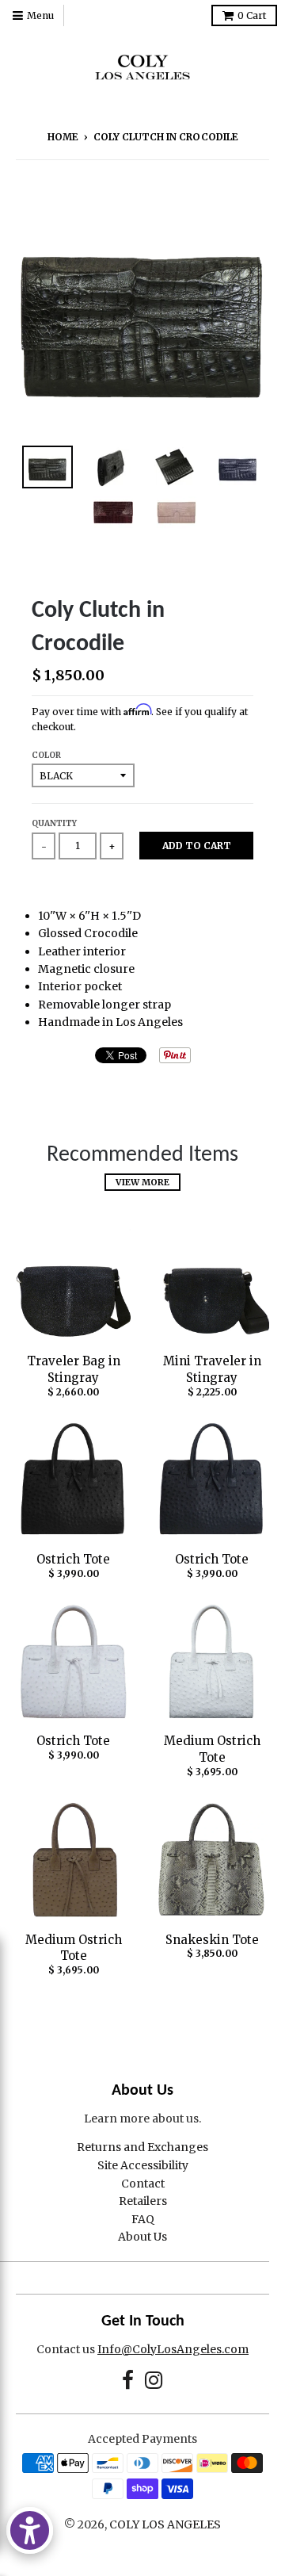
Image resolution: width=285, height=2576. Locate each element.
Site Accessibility (143, 2165)
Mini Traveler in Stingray (212, 1369)
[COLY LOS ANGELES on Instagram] (154, 2381)
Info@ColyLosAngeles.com (173, 2349)
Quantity (54, 823)
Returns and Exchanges (142, 2147)
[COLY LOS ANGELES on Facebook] (128, 2381)
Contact (143, 2184)
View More (142, 1182)
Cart (252, 15)
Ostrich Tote (73, 1559)
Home (63, 137)
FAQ (143, 2219)
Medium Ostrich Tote (212, 1749)
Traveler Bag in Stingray (74, 1369)
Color (46, 755)
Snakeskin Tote (212, 1940)
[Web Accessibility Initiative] (30, 2530)
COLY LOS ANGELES (165, 2524)
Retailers (143, 2201)
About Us (142, 2237)
